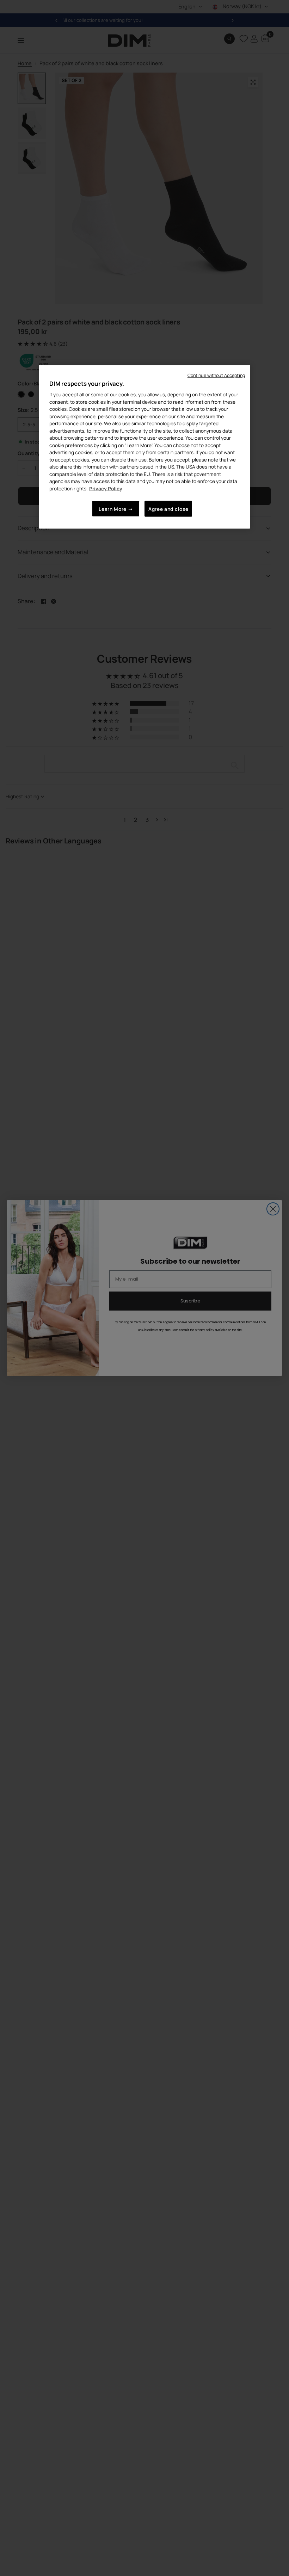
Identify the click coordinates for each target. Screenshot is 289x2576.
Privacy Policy (106, 488)
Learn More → (116, 509)
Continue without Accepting (216, 375)
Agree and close (168, 509)
